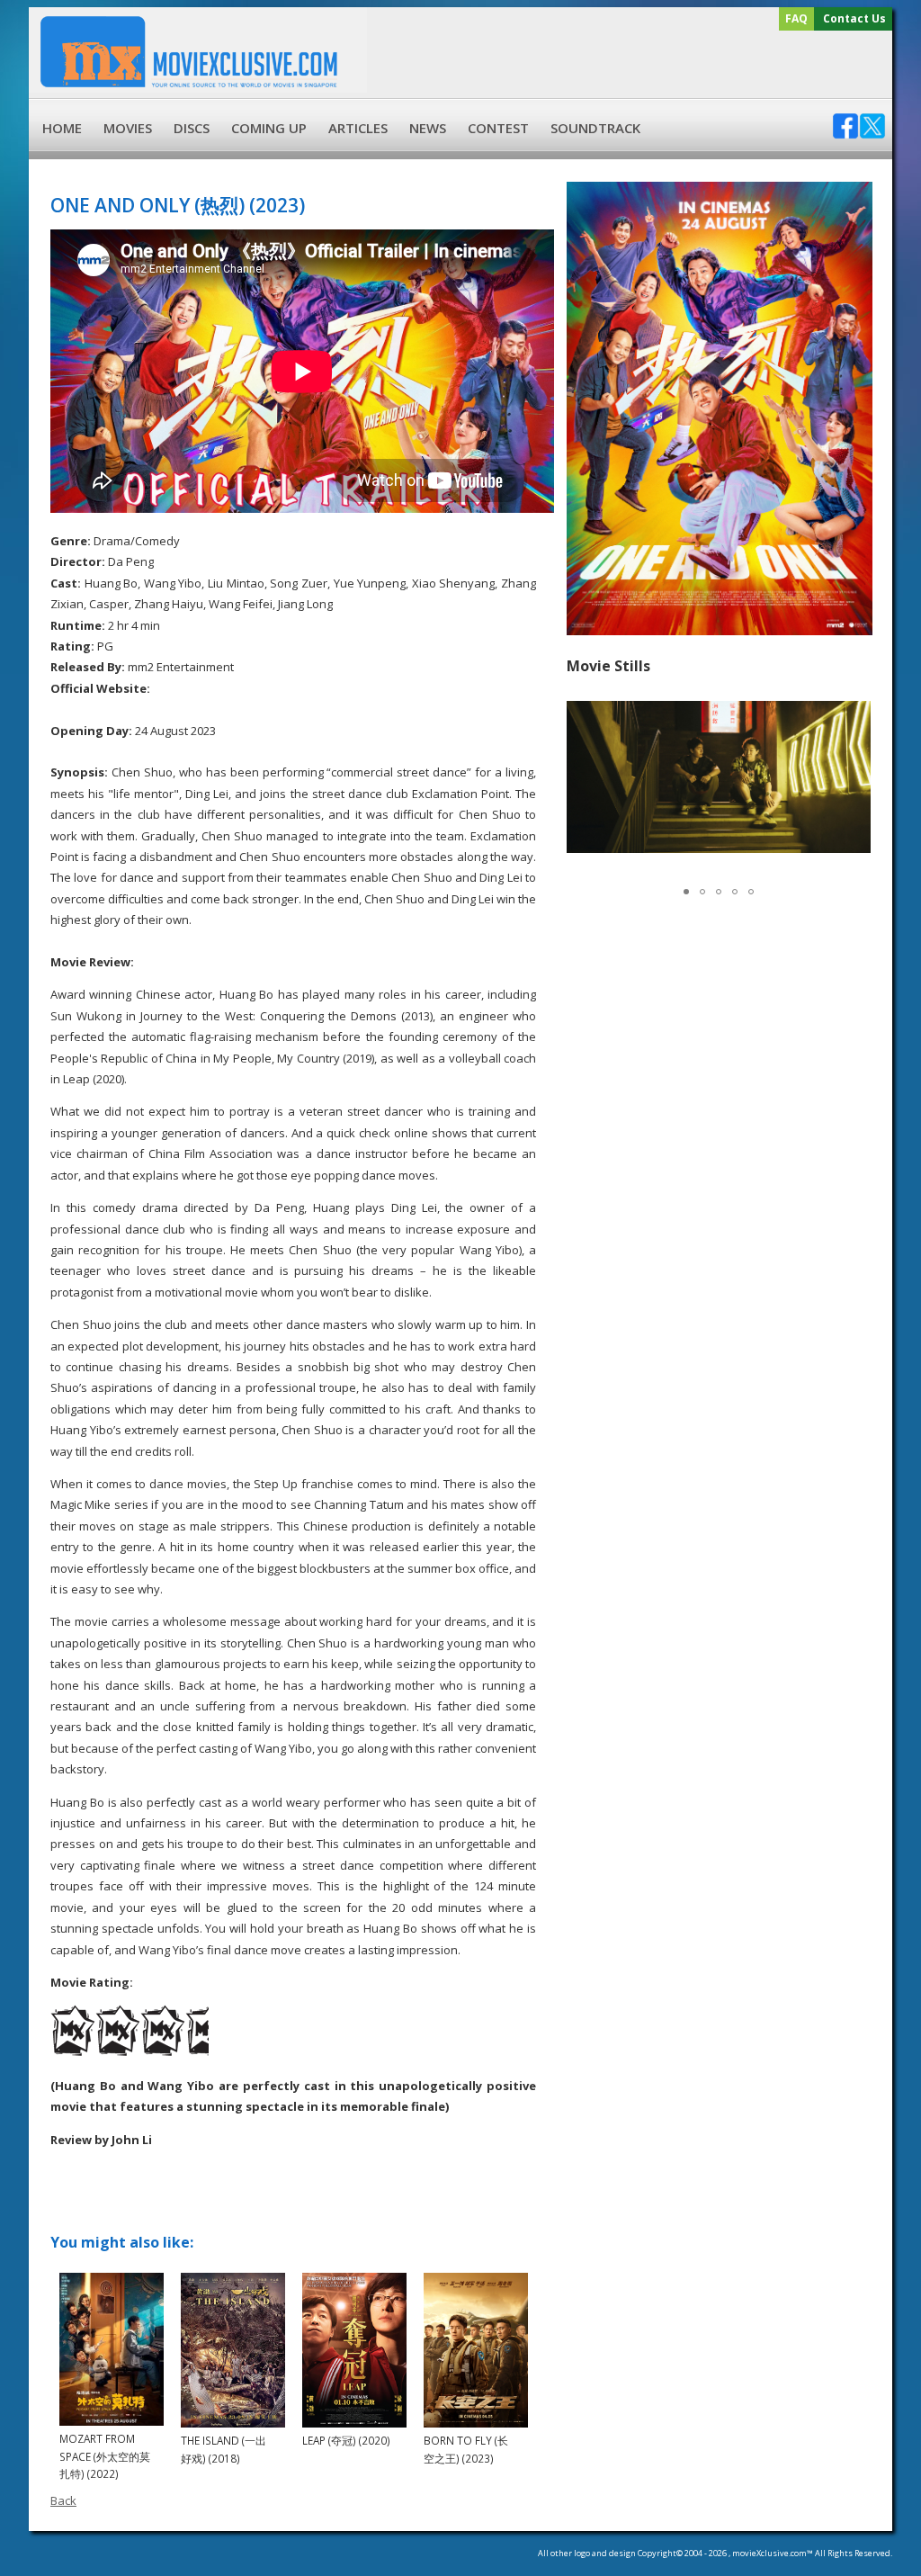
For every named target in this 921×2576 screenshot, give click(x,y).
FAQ (796, 18)
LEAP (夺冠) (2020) (346, 2440)
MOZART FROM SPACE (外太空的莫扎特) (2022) (105, 2456)
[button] (854, 776)
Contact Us (854, 18)
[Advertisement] (627, 65)
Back (63, 2500)
